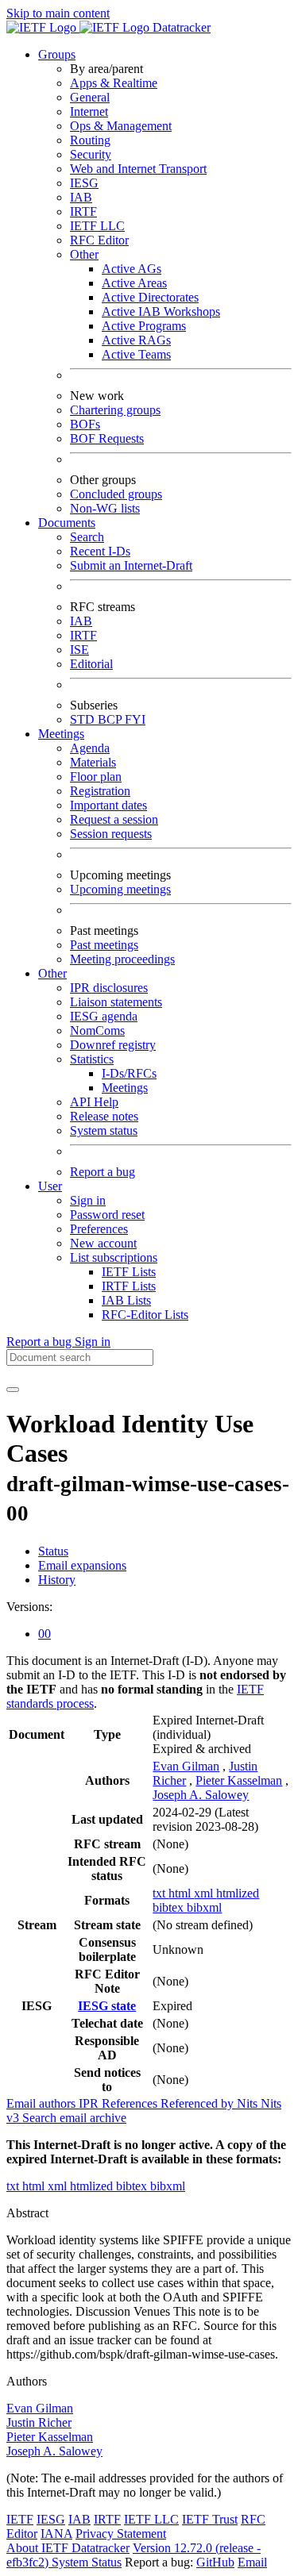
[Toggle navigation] (13, 1390)
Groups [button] (57, 54)
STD (84, 719)
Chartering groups (115, 410)
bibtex (170, 1907)
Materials (93, 762)
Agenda (90, 748)
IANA (56, 2534)
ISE (79, 650)
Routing (90, 140)
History (57, 1580)
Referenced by (199, 2103)
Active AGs (132, 269)
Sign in (88, 1200)
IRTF (83, 211)
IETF (20, 2519)
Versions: (29, 1607)
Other (84, 254)
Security (91, 154)
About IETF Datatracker (68, 2548)
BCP (111, 719)
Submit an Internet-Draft (131, 565)
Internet (89, 111)
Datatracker (180, 27)
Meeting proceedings (122, 959)
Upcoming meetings (120, 889)
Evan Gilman (186, 1766)
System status (104, 1130)
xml (205, 1893)
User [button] (50, 1186)
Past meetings (104, 945)
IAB (81, 197)
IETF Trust (210, 2519)
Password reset (107, 1215)
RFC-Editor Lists (145, 1315)
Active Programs (144, 326)
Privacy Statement (121, 2534)
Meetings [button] (61, 734)
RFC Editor (99, 240)
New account (103, 1243)
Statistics (92, 1059)
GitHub (215, 2562)
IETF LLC (97, 226)
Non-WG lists (105, 508)
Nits (249, 2103)
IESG (84, 183)
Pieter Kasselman (239, 1780)
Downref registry (113, 1045)
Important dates (108, 805)
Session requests (111, 834)
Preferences (99, 1229)
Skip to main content (58, 13)
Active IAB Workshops (161, 311)
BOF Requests (107, 438)
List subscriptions (114, 1257)
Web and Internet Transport (138, 169)
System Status (87, 2562)
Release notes (104, 1116)
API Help (94, 1102)
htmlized (238, 1893)
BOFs (85, 424)
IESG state (107, 2006)
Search (87, 537)
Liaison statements (116, 1002)
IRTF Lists (129, 1286)
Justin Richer (39, 2422)
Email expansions (82, 1565)
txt (161, 1893)
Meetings (125, 1088)
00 (45, 1634)
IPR (90, 2103)
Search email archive (74, 2118)
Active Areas (134, 283)
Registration (100, 791)
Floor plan (96, 777)
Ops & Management (121, 126)
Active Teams (136, 354)
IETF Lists (129, 1272)
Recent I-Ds (100, 551)
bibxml (204, 1907)
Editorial (91, 664)
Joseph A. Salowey (201, 1795)
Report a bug (103, 1172)
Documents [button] (67, 523)
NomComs (97, 1030)
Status (53, 1551)
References (131, 2103)
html (181, 1893)
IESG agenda (104, 1016)
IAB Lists (126, 1300)
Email (252, 2562)
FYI (135, 719)
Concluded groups (116, 494)
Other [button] (52, 973)
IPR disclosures (109, 988)
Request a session (114, 819)
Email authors (43, 2103)
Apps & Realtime (114, 83)
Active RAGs (136, 340)
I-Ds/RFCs (129, 1073)
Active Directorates (150, 297)
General (90, 97)
